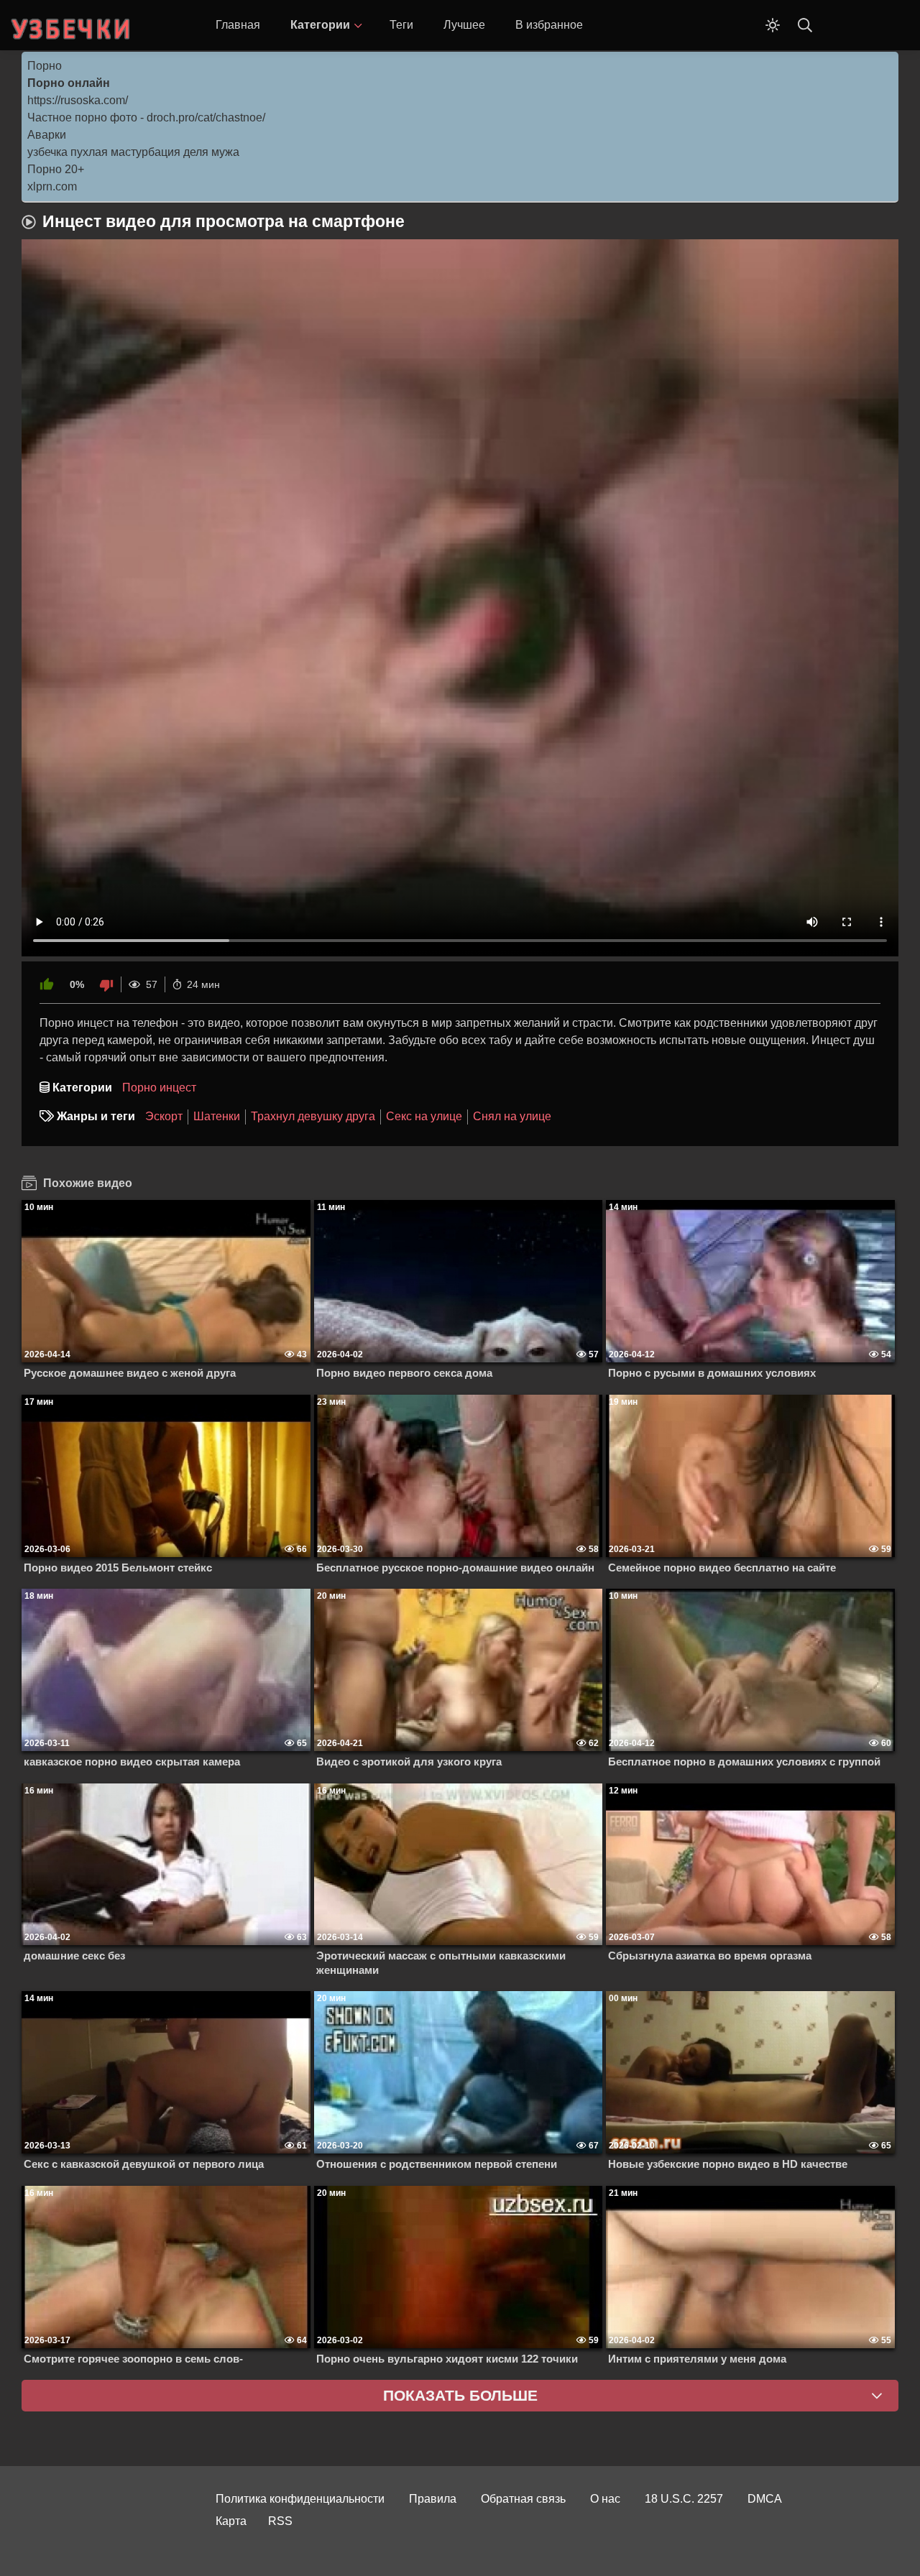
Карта (231, 2521)
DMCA (765, 2499)
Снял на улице (512, 1116)
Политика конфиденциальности (300, 2499)
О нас (605, 2499)
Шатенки (217, 1116)
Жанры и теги (96, 1116)
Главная (238, 25)
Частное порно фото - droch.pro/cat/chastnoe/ (146, 117)
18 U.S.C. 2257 (684, 2499)
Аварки (47, 135)
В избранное (549, 25)
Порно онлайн (69, 83)
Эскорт (164, 1116)
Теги (401, 25)
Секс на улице (424, 1116)
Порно (45, 66)
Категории (320, 25)
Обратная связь (523, 2499)
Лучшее (464, 25)
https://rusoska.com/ (78, 100)
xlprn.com (52, 186)
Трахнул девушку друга (313, 1116)
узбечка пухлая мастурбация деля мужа (133, 152)
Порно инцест (159, 1088)
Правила (433, 2499)
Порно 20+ (56, 169)
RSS (280, 2521)
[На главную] (72, 25)
